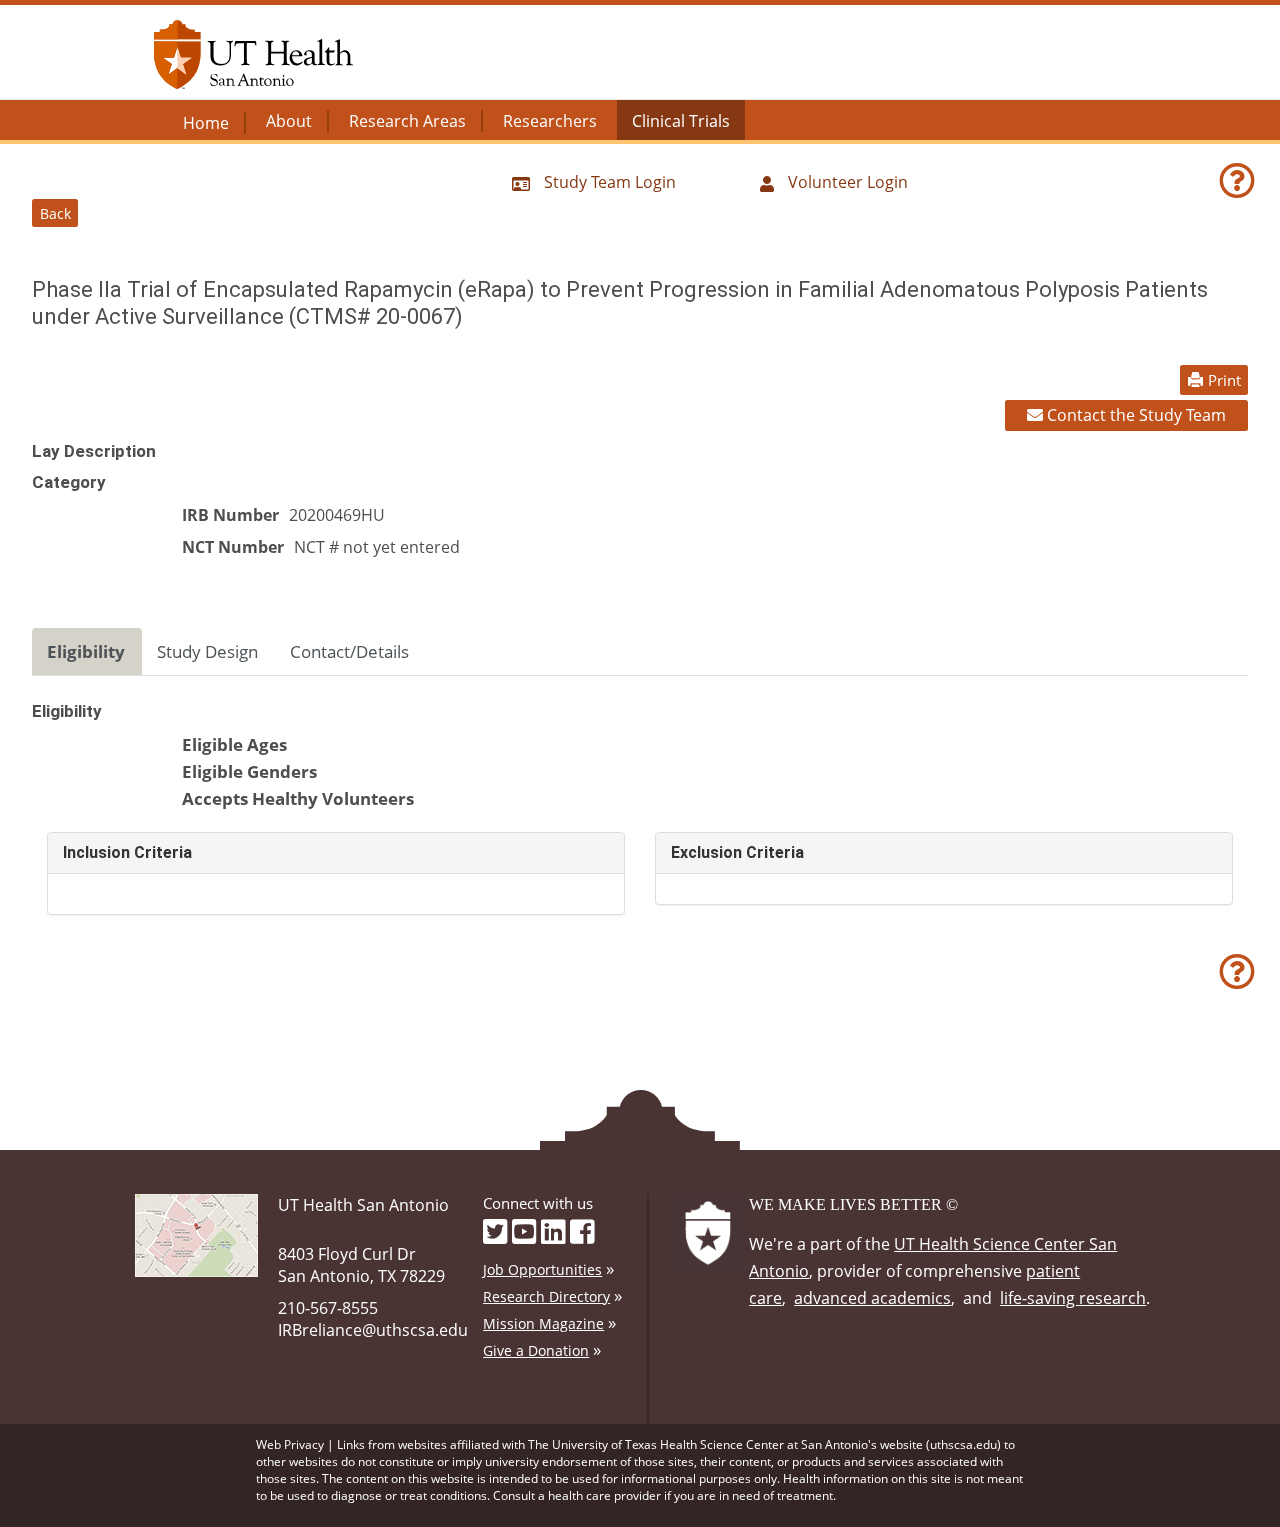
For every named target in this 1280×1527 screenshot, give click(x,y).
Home (206, 123)
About (289, 121)
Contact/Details (349, 651)
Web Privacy (290, 1444)
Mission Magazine (543, 1323)
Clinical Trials (681, 121)
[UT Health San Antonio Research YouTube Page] (524, 1230)
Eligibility (86, 651)
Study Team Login (608, 182)
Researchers (550, 121)
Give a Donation (536, 1350)
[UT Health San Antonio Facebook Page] (582, 1230)
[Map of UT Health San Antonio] (196, 1233)
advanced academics (872, 1298)
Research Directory (546, 1296)
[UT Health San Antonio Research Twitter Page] (495, 1230)
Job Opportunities (542, 1269)
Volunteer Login (846, 182)
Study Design (207, 651)
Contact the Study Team (1134, 415)
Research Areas (407, 121)
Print (1224, 380)
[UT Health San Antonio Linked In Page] (553, 1230)
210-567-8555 (328, 1308)
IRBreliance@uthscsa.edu (373, 1330)
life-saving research (1073, 1298)
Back (55, 213)
